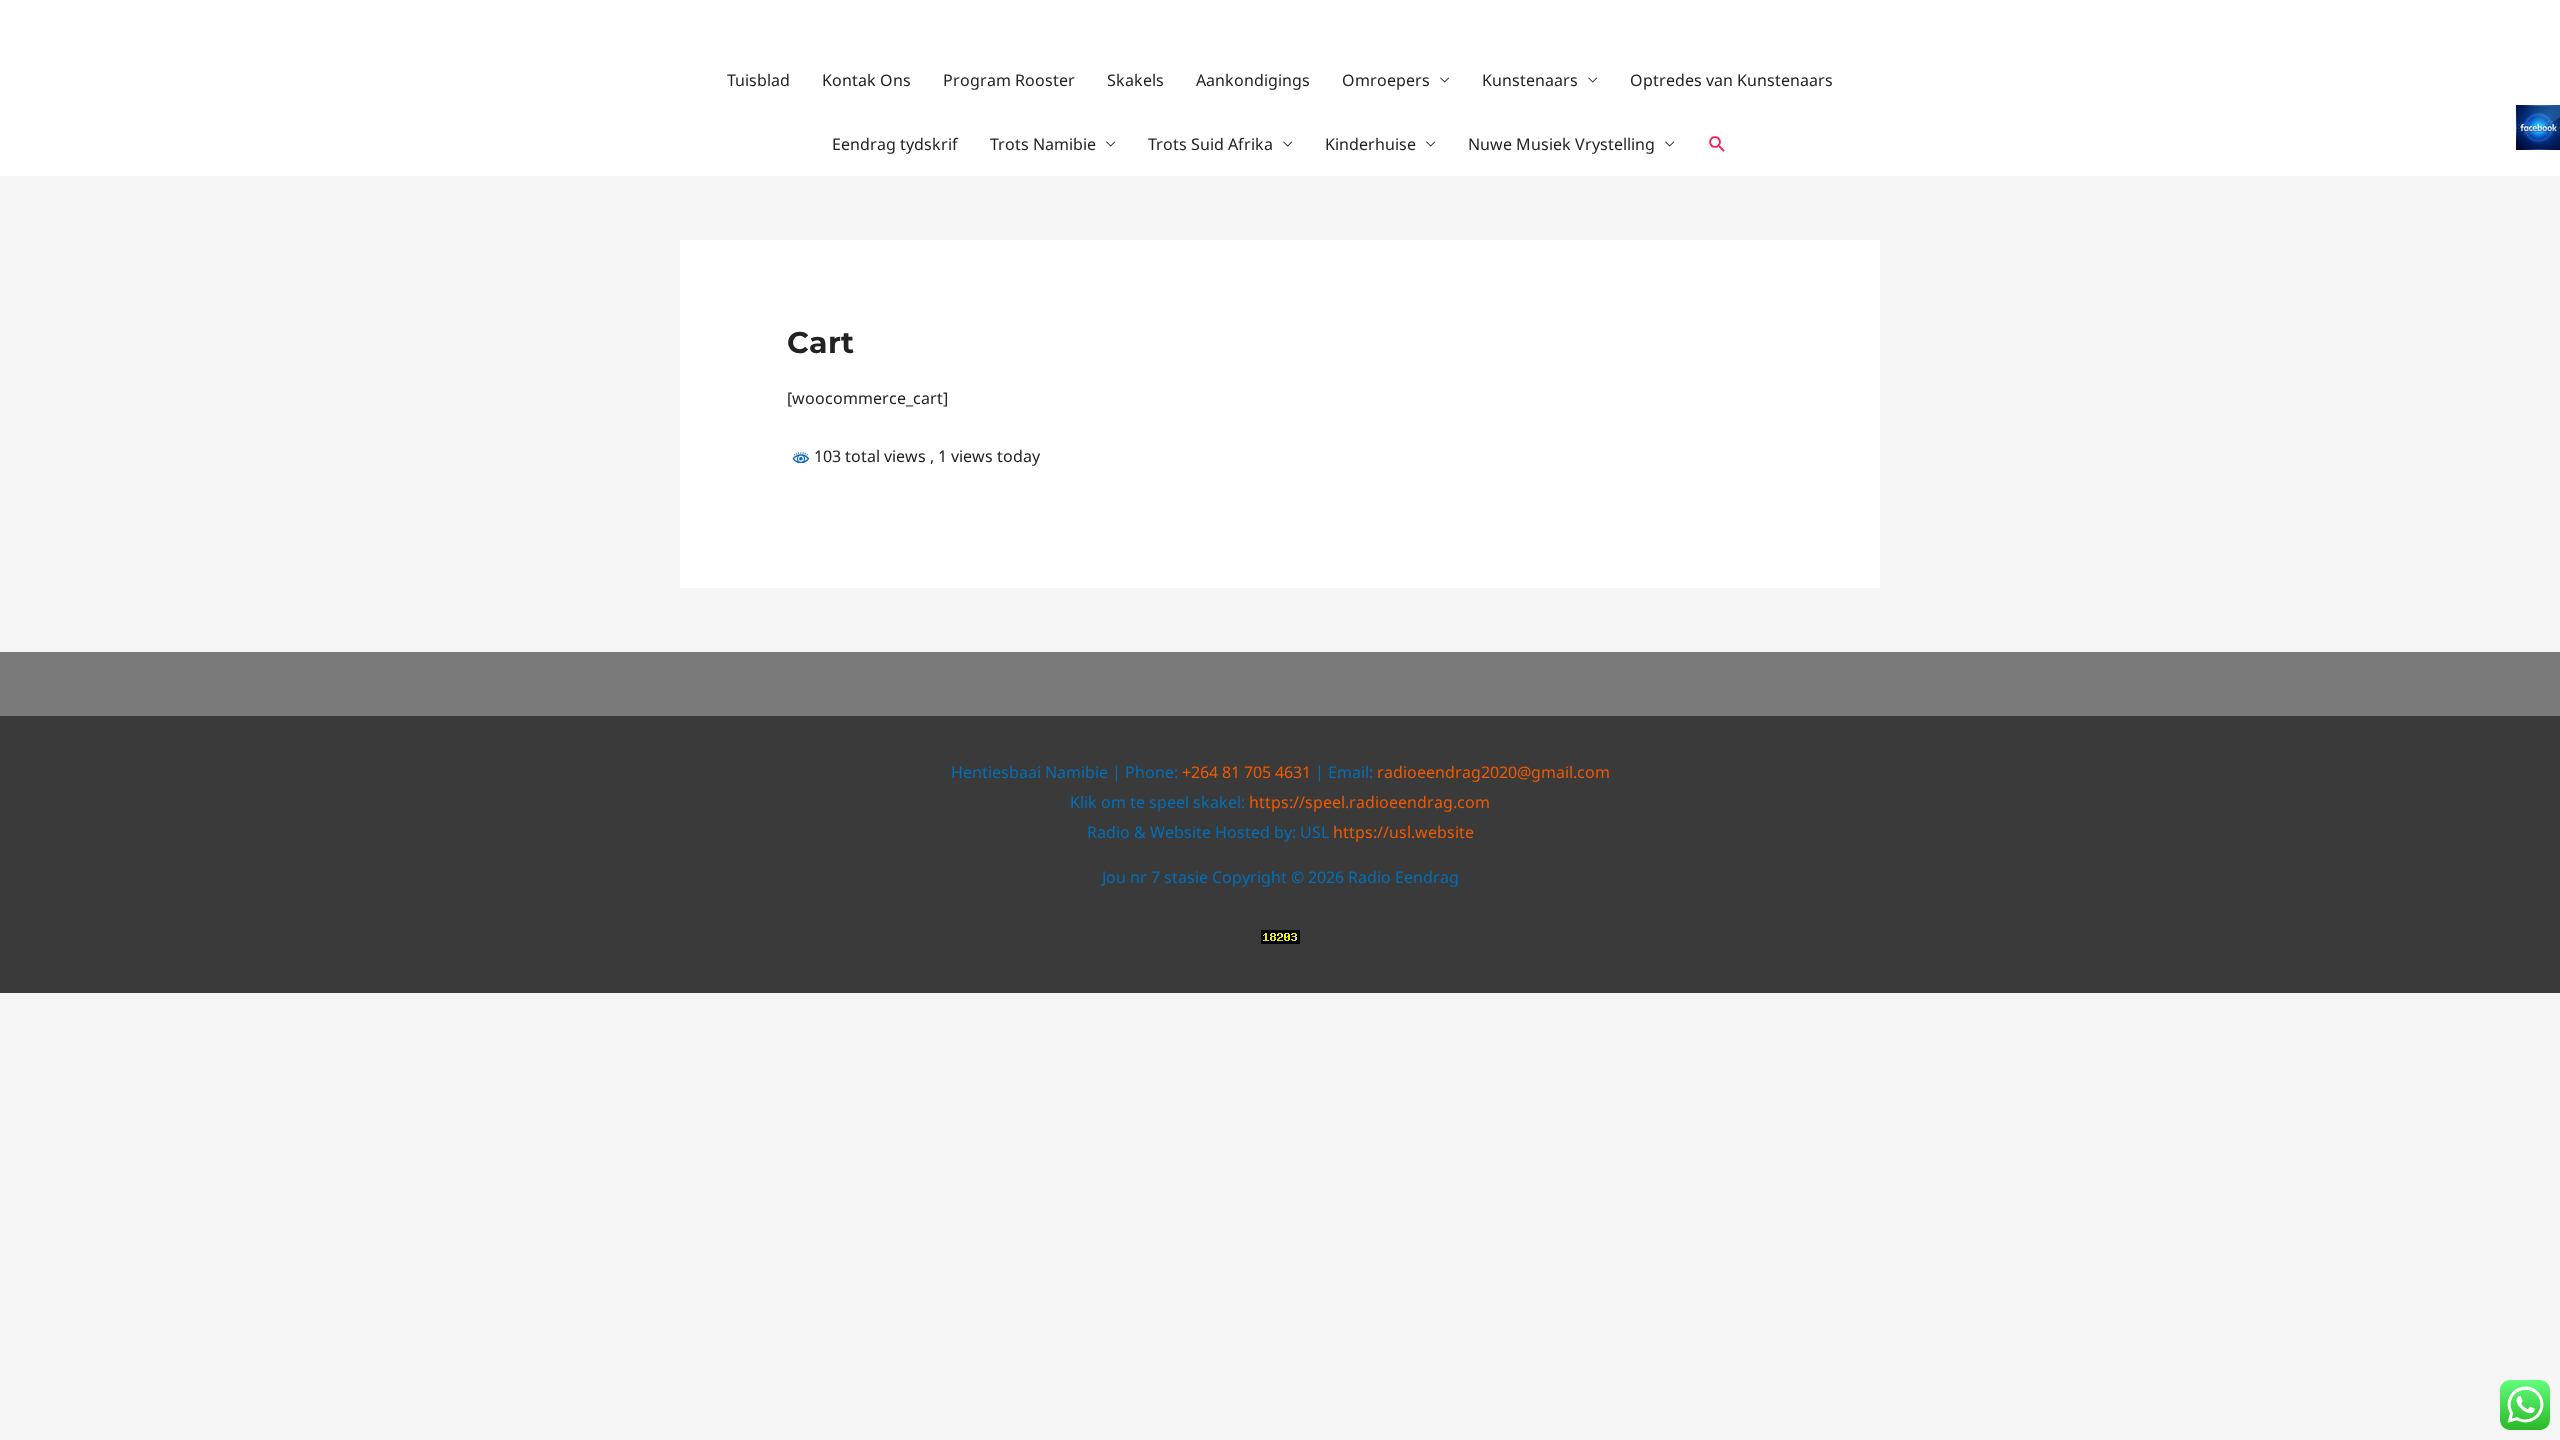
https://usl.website (1403, 832)
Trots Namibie (1043, 144)
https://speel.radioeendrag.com (1369, 802)
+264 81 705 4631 (1246, 772)
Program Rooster (1009, 80)
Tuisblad (758, 80)
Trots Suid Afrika (1210, 144)
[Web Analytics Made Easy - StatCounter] (1280, 935)
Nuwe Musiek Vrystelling (1561, 144)
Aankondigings (1253, 80)
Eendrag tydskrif (895, 144)
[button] (1717, 144)
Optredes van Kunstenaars (1731, 80)
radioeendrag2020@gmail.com (1493, 772)
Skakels (1135, 80)
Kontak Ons (866, 80)
